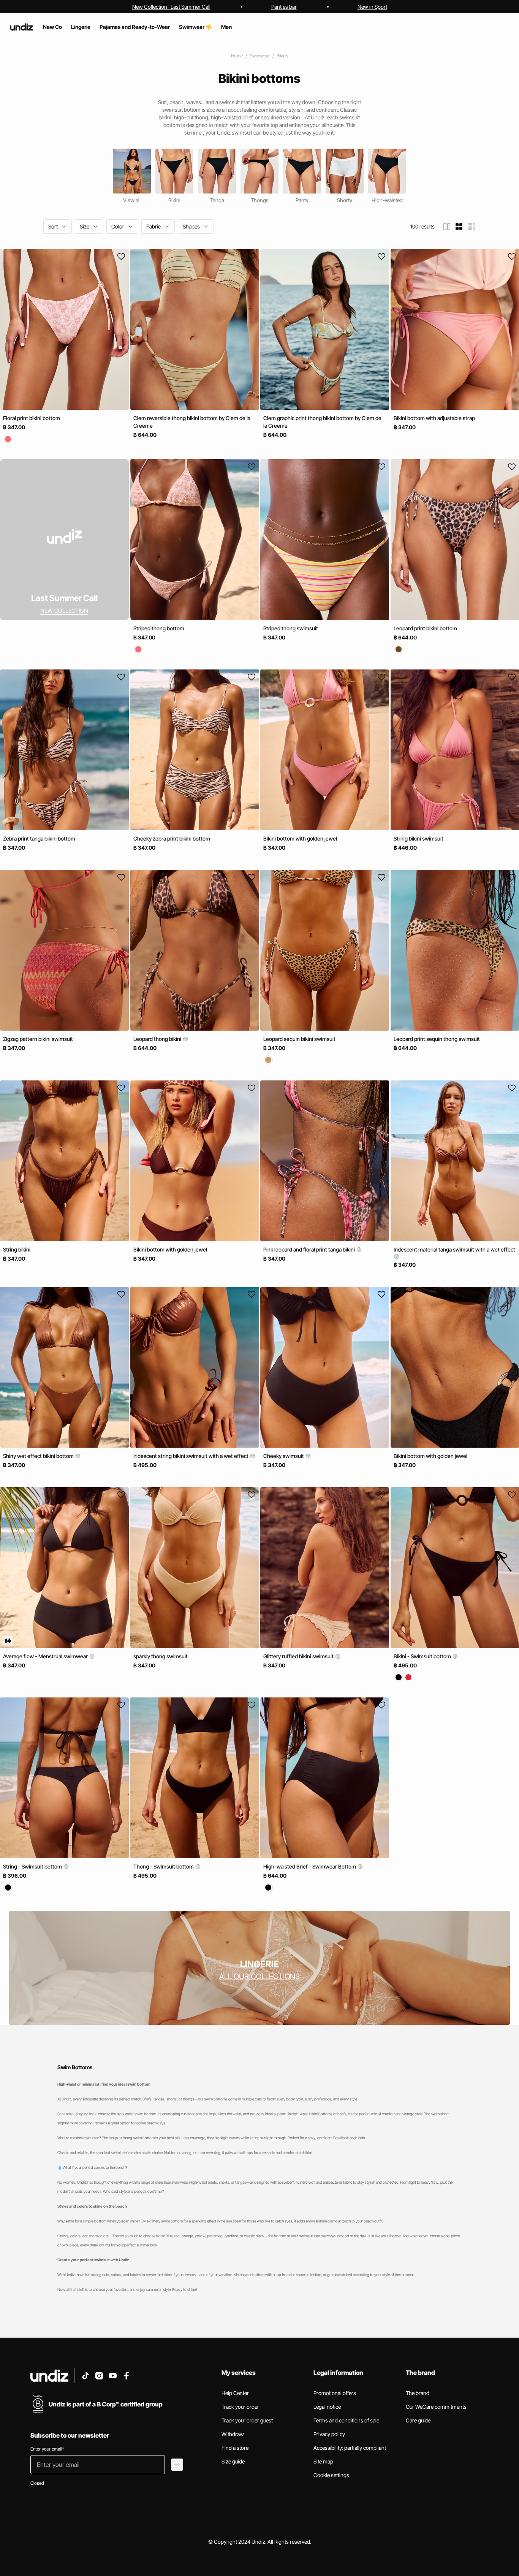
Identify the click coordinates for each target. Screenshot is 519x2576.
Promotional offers (335, 2393)
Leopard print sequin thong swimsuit (437, 1039)
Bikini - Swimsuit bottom (423, 1656)
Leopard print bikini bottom (425, 628)
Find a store (235, 2448)
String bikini (17, 1249)
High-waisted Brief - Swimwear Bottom (310, 1866)
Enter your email (47, 2449)
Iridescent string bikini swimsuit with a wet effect (191, 1456)
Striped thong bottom (159, 628)
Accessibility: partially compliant (350, 2448)
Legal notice (327, 2407)
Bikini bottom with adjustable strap (434, 418)
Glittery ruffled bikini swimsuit (299, 1656)
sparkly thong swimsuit (161, 1656)
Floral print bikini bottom (32, 418)
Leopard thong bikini (158, 1039)
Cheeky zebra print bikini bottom (172, 838)
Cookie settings (331, 2475)
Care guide (418, 2420)
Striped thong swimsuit (291, 628)
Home (237, 56)
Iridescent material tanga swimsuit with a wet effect (454, 1249)
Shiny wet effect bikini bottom (39, 1456)
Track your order (240, 2407)
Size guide (233, 2461)
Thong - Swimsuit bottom (164, 1866)
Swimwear (260, 56)
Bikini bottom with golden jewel (300, 838)
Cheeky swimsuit (284, 1456)
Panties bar (284, 7)
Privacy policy (329, 2434)
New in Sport (372, 7)
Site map (323, 2461)
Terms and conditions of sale (346, 2420)
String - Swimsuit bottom (33, 1866)
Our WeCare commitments (436, 2407)
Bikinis (282, 56)
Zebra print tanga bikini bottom (39, 838)
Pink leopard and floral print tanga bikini (310, 1249)
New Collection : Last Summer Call (171, 7)
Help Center (235, 2393)
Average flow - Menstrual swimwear (46, 1656)
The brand (418, 2393)
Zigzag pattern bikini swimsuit (38, 1039)
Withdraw (233, 2434)
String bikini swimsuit (419, 838)
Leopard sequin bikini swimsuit (299, 1039)
